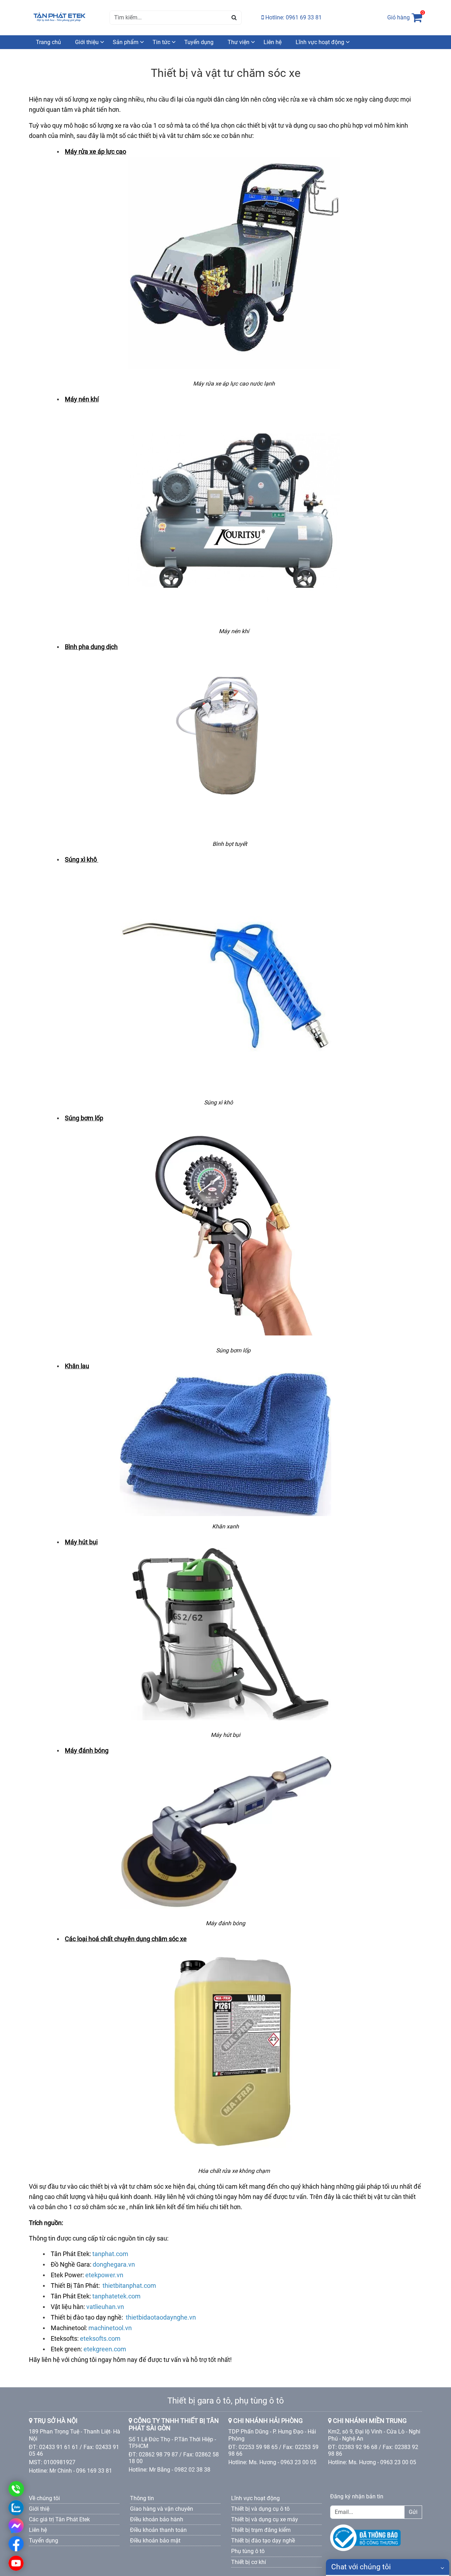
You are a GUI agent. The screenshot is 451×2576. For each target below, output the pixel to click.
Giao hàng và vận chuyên (162, 2509)
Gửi (413, 2512)
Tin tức (161, 42)
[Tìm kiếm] (234, 18)
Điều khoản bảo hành (157, 2519)
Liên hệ (273, 42)
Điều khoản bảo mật (155, 2541)
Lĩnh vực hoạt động (320, 42)
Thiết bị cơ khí (249, 2562)
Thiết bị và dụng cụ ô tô (260, 2509)
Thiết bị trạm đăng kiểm (261, 2530)
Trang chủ (48, 42)
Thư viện (239, 42)
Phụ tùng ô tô (248, 2551)
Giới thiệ (39, 2509)
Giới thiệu (87, 42)
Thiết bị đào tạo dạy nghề (263, 2541)
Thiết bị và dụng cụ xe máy (265, 2519)
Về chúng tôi (44, 2498)
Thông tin (142, 2498)
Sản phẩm (126, 42)
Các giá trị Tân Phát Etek (59, 2519)
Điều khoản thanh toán (158, 2530)
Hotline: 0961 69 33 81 (293, 17)
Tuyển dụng (199, 42)
